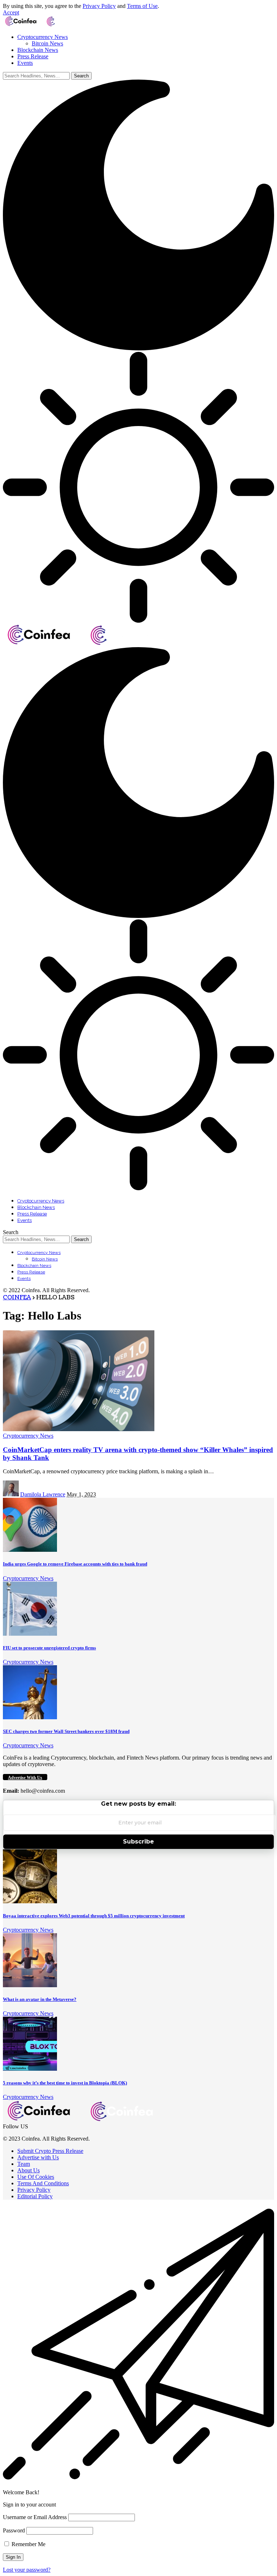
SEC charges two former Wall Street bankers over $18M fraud (66, 1731)
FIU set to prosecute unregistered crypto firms (49, 1648)
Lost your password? (27, 2570)
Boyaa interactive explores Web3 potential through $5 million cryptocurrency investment (94, 1916)
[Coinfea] (44, 25)
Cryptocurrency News (28, 1436)
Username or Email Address (35, 2517)
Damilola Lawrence (43, 1494)
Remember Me (28, 2544)
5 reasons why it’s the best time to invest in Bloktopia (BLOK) (65, 2083)
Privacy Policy (99, 6)
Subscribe (138, 1842)
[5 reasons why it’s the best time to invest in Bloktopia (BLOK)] (30, 2069)
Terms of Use (142, 6)
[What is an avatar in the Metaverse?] (30, 1985)
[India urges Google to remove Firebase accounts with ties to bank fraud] (30, 1550)
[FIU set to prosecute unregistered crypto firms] (30, 1634)
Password (14, 2530)
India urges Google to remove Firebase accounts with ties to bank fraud (75, 1564)
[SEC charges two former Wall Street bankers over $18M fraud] (30, 1717)
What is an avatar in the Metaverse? (40, 1999)
